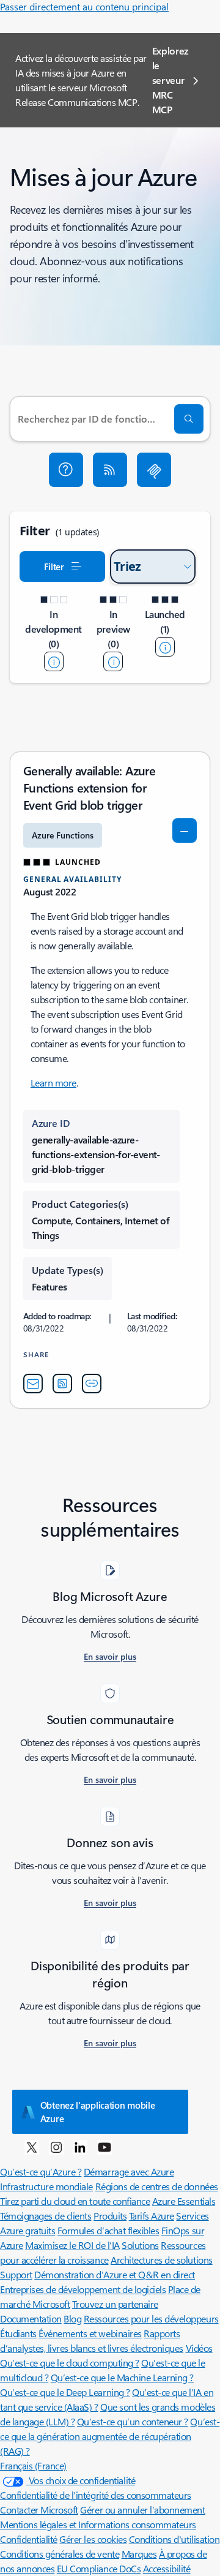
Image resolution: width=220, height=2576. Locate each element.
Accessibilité (167, 2568)
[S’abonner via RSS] (110, 470)
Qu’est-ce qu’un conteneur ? (133, 2421)
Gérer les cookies (93, 2539)
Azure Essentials (184, 2201)
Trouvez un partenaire (115, 2304)
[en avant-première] (113, 661)
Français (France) (33, 2465)
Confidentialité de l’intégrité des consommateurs (96, 2495)
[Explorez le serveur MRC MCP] (154, 470)
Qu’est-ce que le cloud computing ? (70, 2363)
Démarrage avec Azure (129, 2171)
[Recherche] (189, 419)
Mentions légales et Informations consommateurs (98, 2524)
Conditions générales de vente (60, 2554)
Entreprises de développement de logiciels (83, 2289)
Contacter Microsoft (39, 2510)
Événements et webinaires (90, 2333)
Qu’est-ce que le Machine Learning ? (122, 2377)
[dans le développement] (54, 661)
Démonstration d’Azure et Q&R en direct (115, 2274)
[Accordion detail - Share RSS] (62, 1384)
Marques (139, 2554)
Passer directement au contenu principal (84, 6)
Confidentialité (29, 2539)
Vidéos (199, 2348)
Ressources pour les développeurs (151, 2318)
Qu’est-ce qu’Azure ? (41, 2171)
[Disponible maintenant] (165, 647)
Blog (72, 2318)
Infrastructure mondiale (46, 2186)
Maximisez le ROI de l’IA (72, 2245)
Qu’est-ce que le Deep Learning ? (65, 2392)
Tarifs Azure (152, 2216)
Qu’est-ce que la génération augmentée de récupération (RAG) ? (110, 2436)
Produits (110, 2216)
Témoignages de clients (46, 2216)
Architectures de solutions (162, 2260)
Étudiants (18, 2333)
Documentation (31, 2318)
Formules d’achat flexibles (108, 2230)
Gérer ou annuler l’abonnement (142, 2510)
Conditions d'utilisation (174, 2539)
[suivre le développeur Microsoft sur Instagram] (56, 2147)
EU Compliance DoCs (99, 2568)
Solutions (140, 2245)
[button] (66, 470)
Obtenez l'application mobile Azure (98, 2112)
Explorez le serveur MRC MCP (170, 80)
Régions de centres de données (157, 2186)
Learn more (53, 1083)
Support (16, 2274)
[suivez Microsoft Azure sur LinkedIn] (80, 2147)
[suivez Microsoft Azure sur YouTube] (105, 2147)
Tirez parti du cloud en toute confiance (75, 2201)
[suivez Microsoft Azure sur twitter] (32, 2147)
